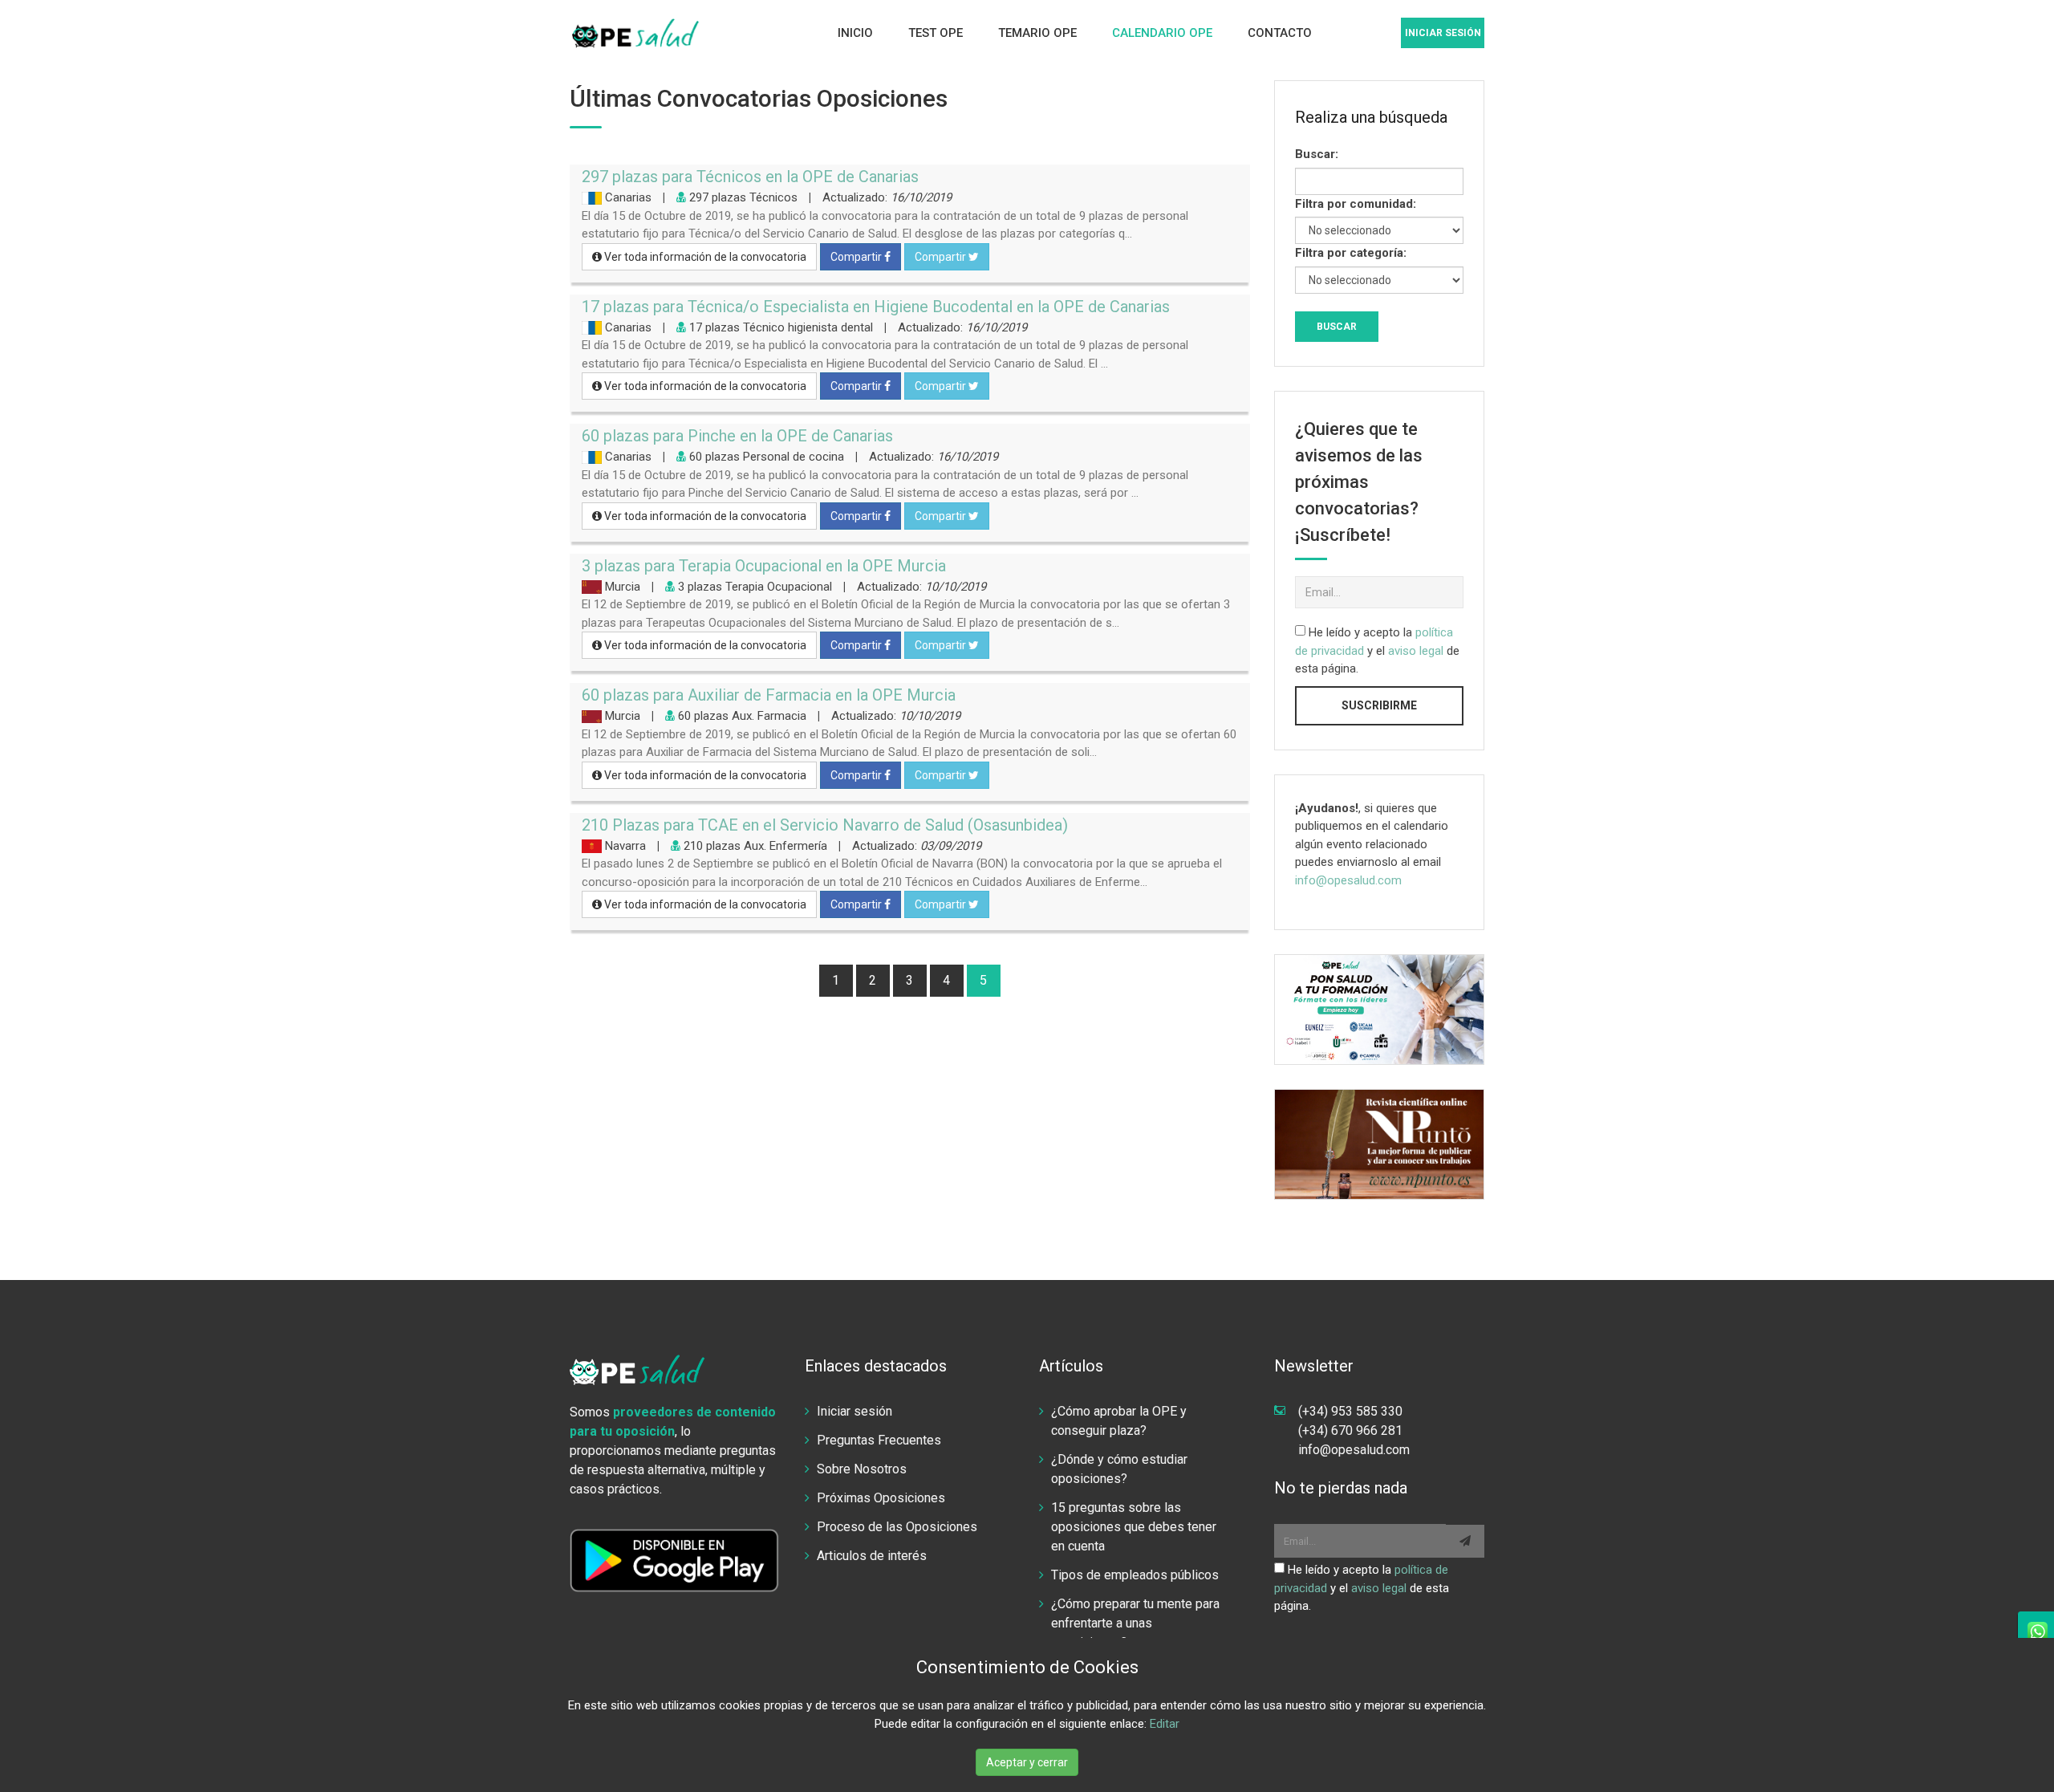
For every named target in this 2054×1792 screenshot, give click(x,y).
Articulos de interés (872, 1556)
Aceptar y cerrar (1027, 1762)
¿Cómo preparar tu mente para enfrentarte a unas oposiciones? (1135, 1623)
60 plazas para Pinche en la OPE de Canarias (737, 436)
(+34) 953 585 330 (1350, 1411)
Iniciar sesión (1443, 33)
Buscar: (1317, 154)
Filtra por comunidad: (1356, 204)
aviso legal (1416, 651)
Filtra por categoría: (1351, 253)
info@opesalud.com (1348, 880)
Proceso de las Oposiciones (897, 1527)
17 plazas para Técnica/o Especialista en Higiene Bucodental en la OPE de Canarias (876, 307)
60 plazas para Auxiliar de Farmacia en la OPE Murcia (769, 695)
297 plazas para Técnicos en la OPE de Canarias (750, 177)
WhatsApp (2036, 1631)
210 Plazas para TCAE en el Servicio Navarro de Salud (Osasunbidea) (825, 825)
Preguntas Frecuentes (879, 1440)
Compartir (857, 257)
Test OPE (936, 33)
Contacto (1280, 33)
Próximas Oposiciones (881, 1498)
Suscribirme (1379, 705)
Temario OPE (1037, 33)
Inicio (855, 33)
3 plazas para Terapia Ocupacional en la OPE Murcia (764, 566)
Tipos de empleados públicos (1135, 1575)
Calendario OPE (1162, 33)
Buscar (1337, 327)
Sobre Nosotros (862, 1469)
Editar (1165, 1724)
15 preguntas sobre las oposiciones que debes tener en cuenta (1134, 1527)
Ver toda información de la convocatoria (704, 257)
